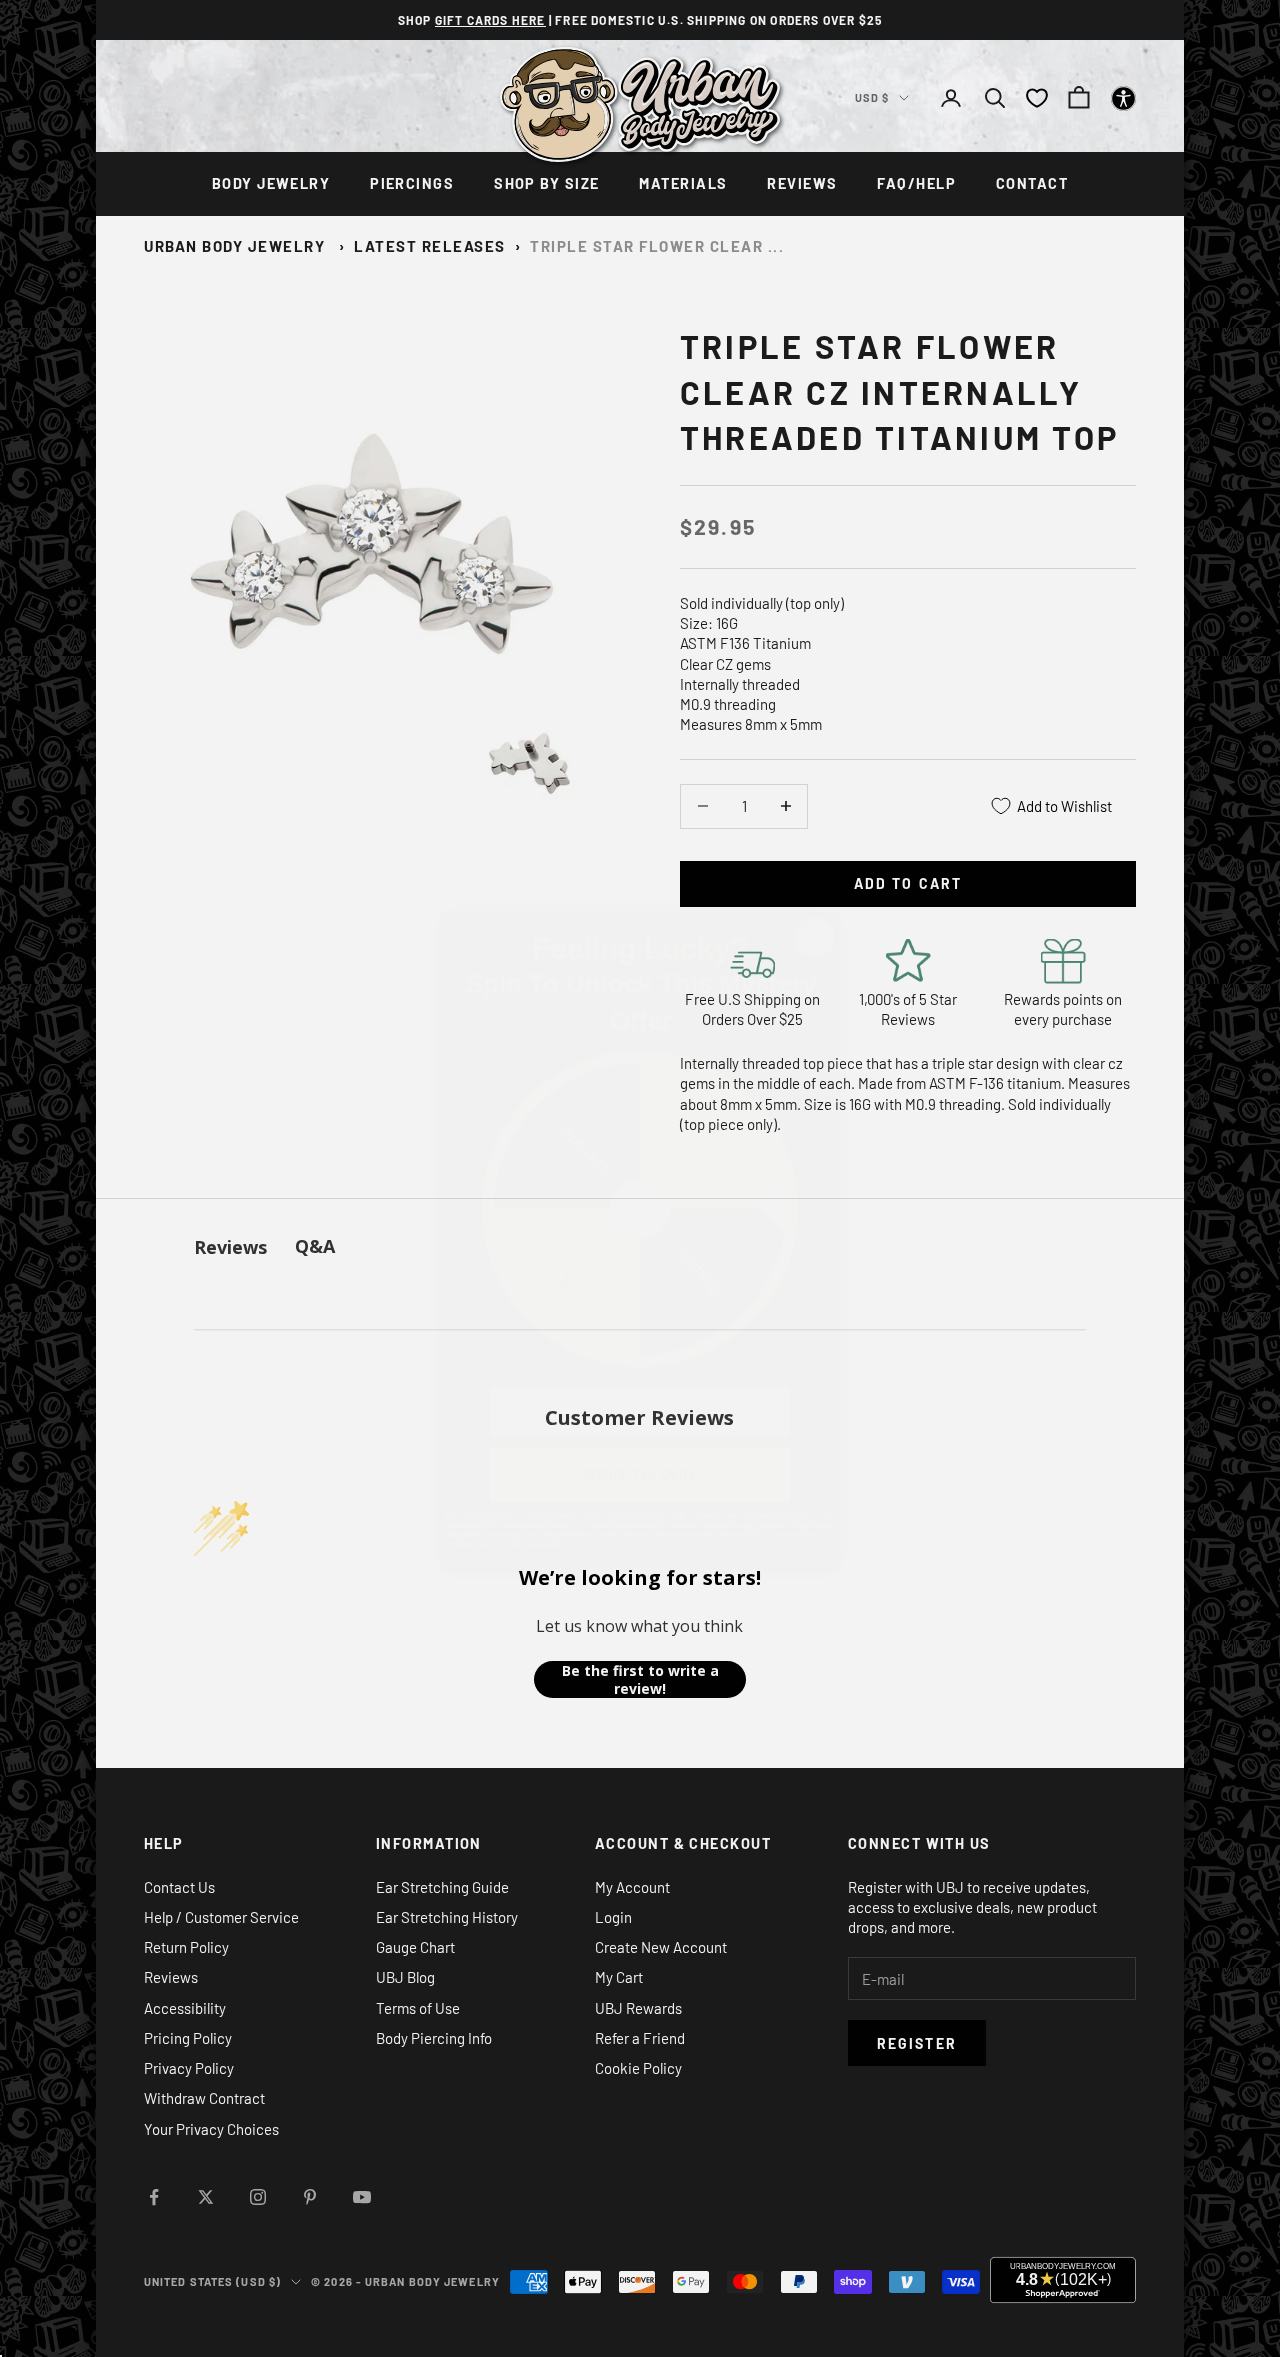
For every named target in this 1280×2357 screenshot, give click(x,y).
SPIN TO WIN (640, 1410)
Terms (635, 1479)
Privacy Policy (590, 1479)
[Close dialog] (814, 873)
